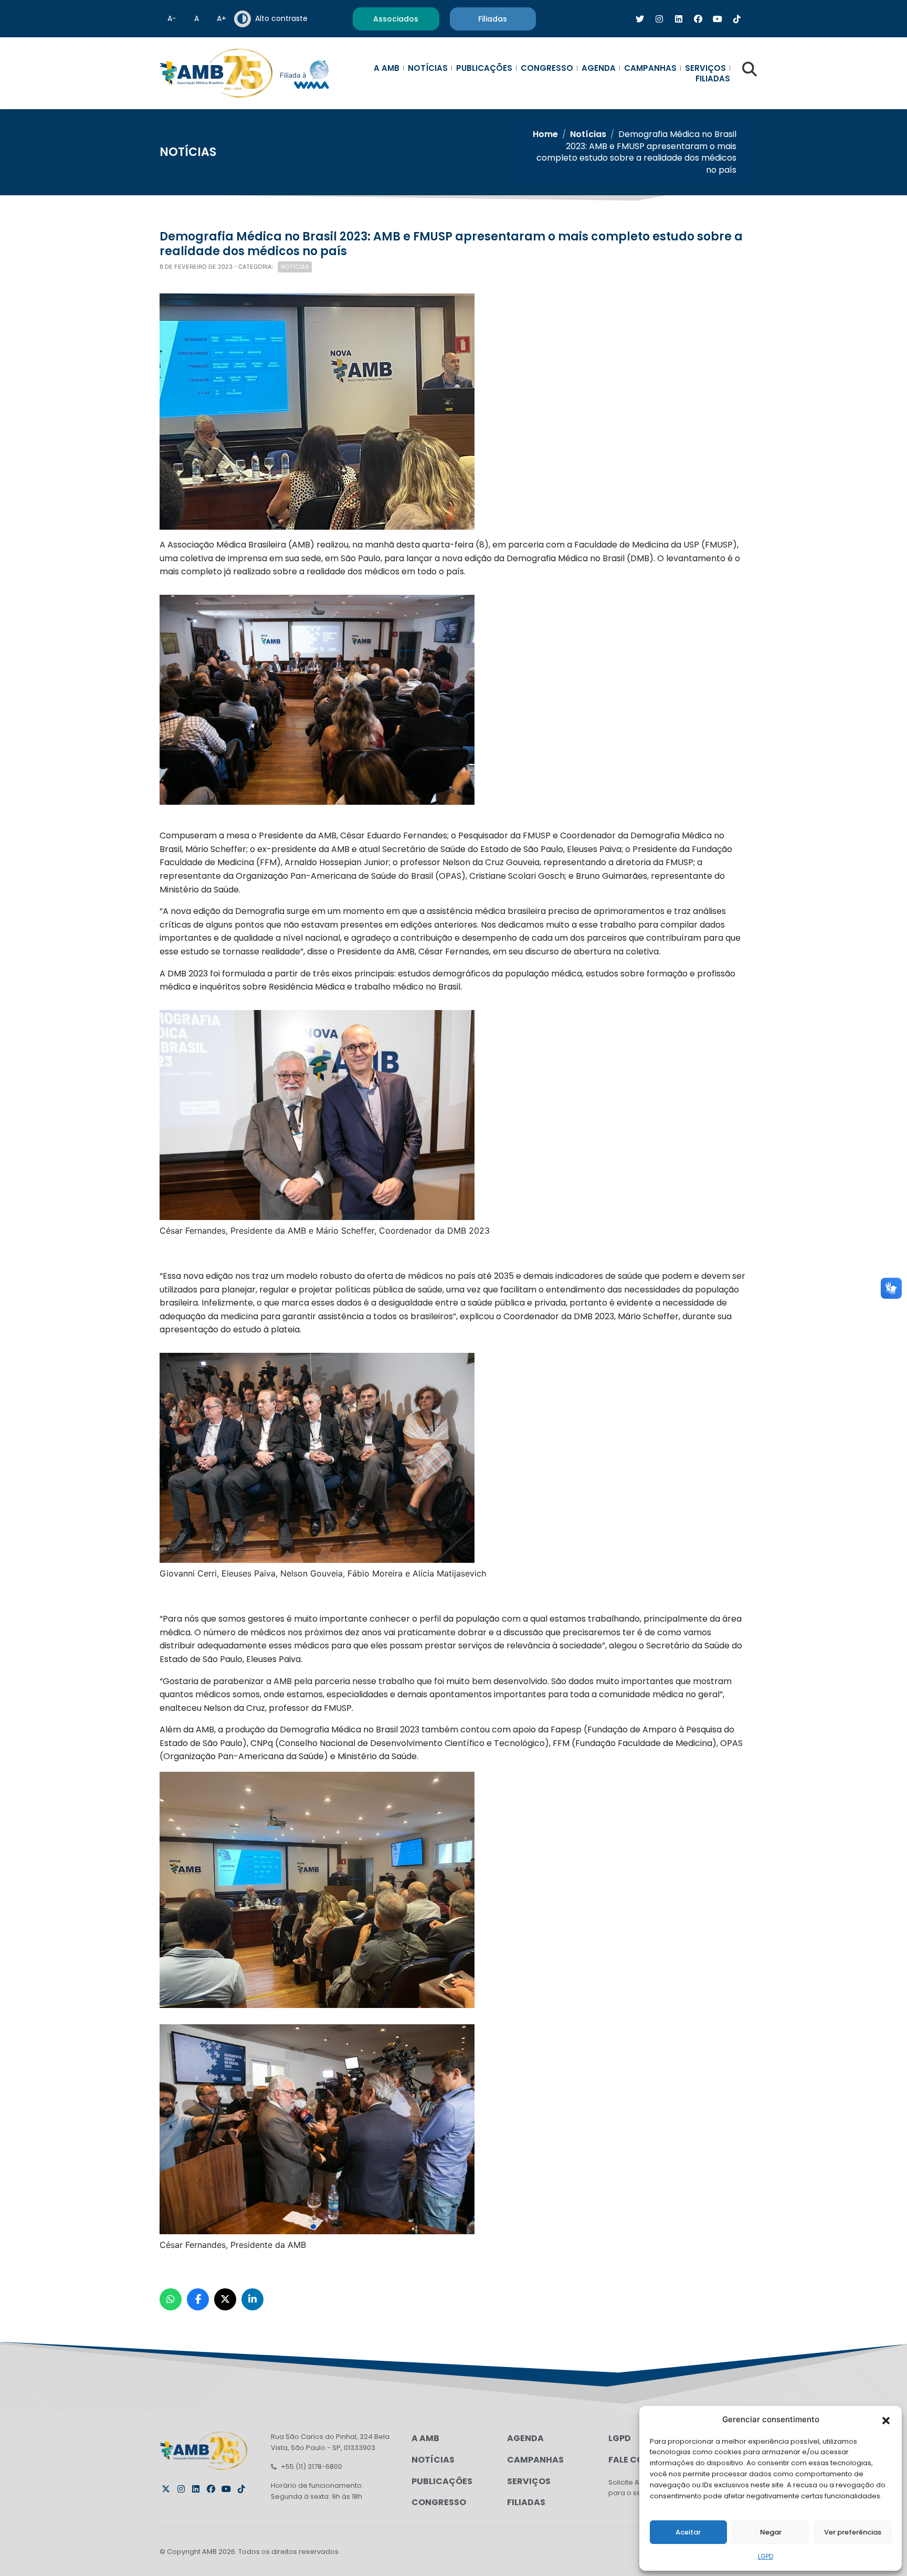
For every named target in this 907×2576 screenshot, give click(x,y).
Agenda (599, 68)
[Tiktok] (241, 2489)
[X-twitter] (166, 2489)
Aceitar (688, 2532)
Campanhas (650, 68)
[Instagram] (181, 2489)
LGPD (766, 2556)
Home (545, 134)
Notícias (428, 68)
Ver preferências (853, 2532)
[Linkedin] (196, 2489)
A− (172, 18)
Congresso (547, 68)
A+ (222, 18)
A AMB (387, 68)
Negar (771, 2532)
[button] (886, 2420)
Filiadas (713, 79)
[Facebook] (211, 2489)
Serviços (705, 68)
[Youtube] (226, 2489)
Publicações (484, 68)
